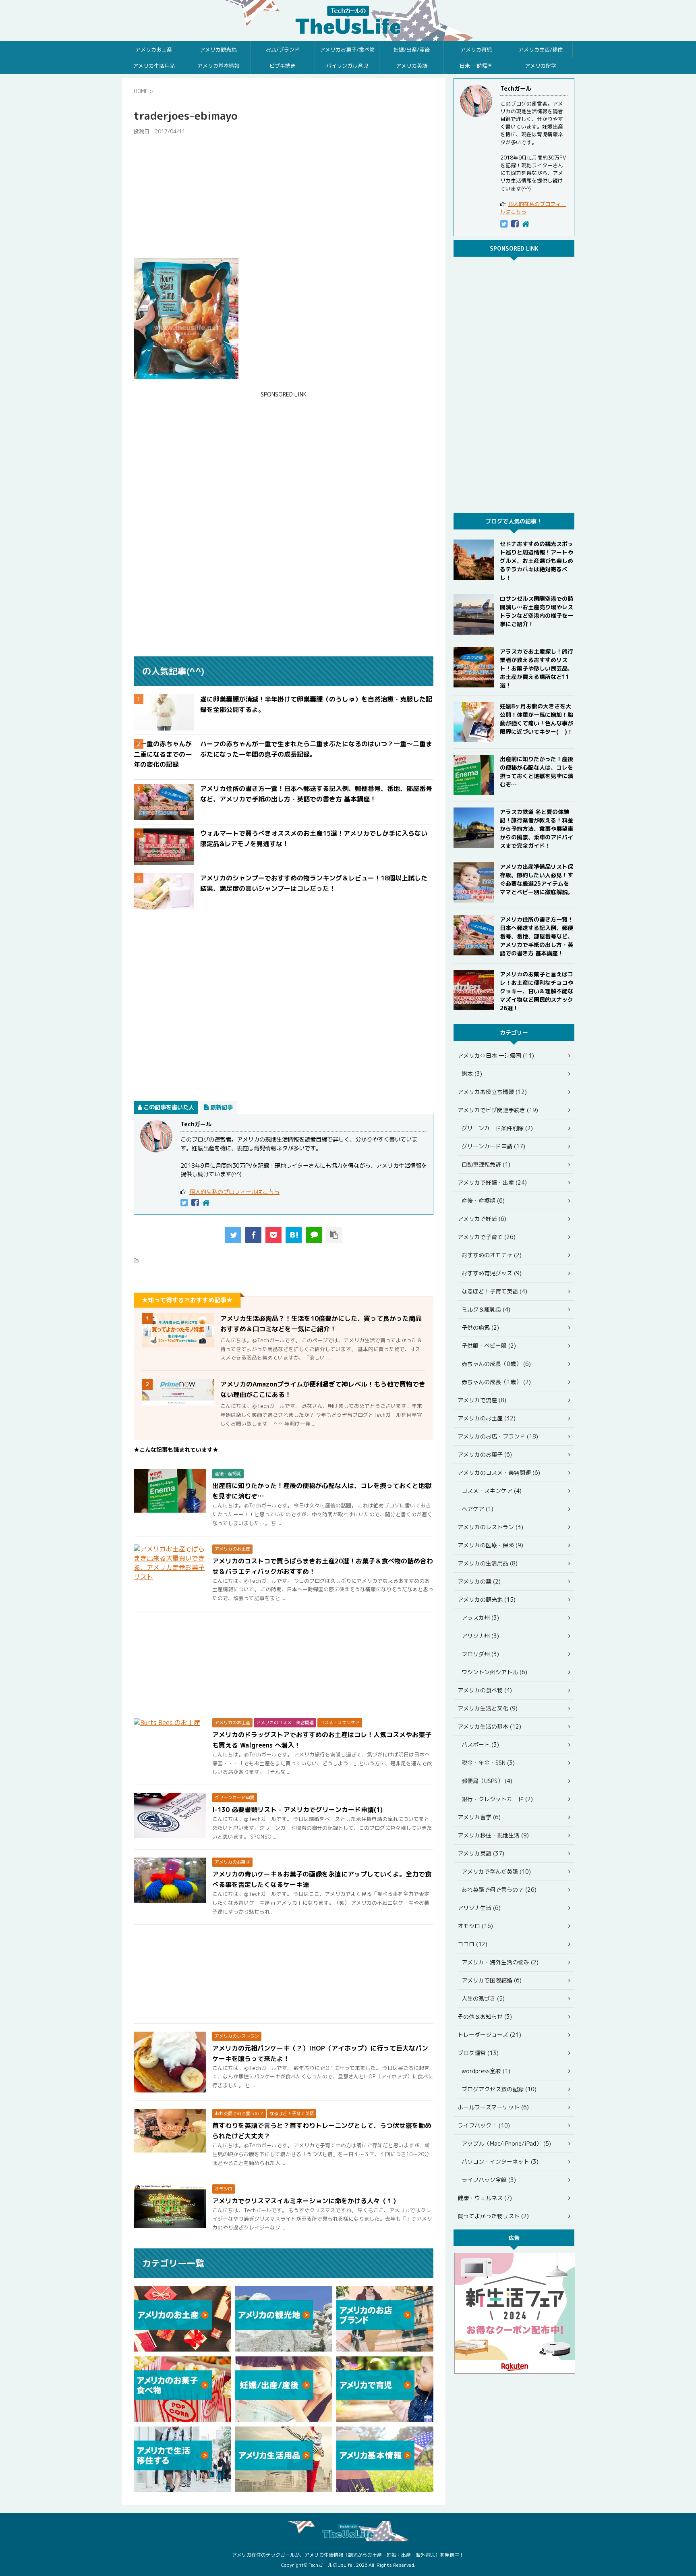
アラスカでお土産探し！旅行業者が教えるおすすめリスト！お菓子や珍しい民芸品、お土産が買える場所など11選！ (536, 668)
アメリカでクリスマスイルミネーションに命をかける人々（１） (306, 2201)
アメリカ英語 (412, 66)
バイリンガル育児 (347, 66)
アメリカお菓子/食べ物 (347, 50)
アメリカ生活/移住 (541, 50)
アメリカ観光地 (218, 50)
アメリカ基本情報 (218, 66)
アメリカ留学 (541, 66)
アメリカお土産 (154, 50)
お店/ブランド (283, 50)
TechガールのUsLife (348, 21)
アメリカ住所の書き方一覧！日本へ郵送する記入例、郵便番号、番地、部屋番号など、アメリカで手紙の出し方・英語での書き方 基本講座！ (536, 936)
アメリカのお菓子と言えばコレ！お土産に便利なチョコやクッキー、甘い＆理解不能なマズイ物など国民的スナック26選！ (536, 991)
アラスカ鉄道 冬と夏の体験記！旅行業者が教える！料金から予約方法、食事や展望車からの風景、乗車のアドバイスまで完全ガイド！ (536, 829)
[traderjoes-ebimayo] (294, 1235)
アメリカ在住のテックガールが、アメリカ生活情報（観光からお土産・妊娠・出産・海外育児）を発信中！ (348, 2555)
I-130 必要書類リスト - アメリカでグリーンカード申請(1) (297, 1810)
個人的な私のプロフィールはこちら (234, 1192)
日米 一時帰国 (476, 66)
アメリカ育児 (476, 50)
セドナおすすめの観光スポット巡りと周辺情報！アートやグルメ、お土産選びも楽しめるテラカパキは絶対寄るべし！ (536, 561)
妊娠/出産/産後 (412, 50)
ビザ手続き (283, 66)
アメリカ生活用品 (154, 66)
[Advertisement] (284, 197)
